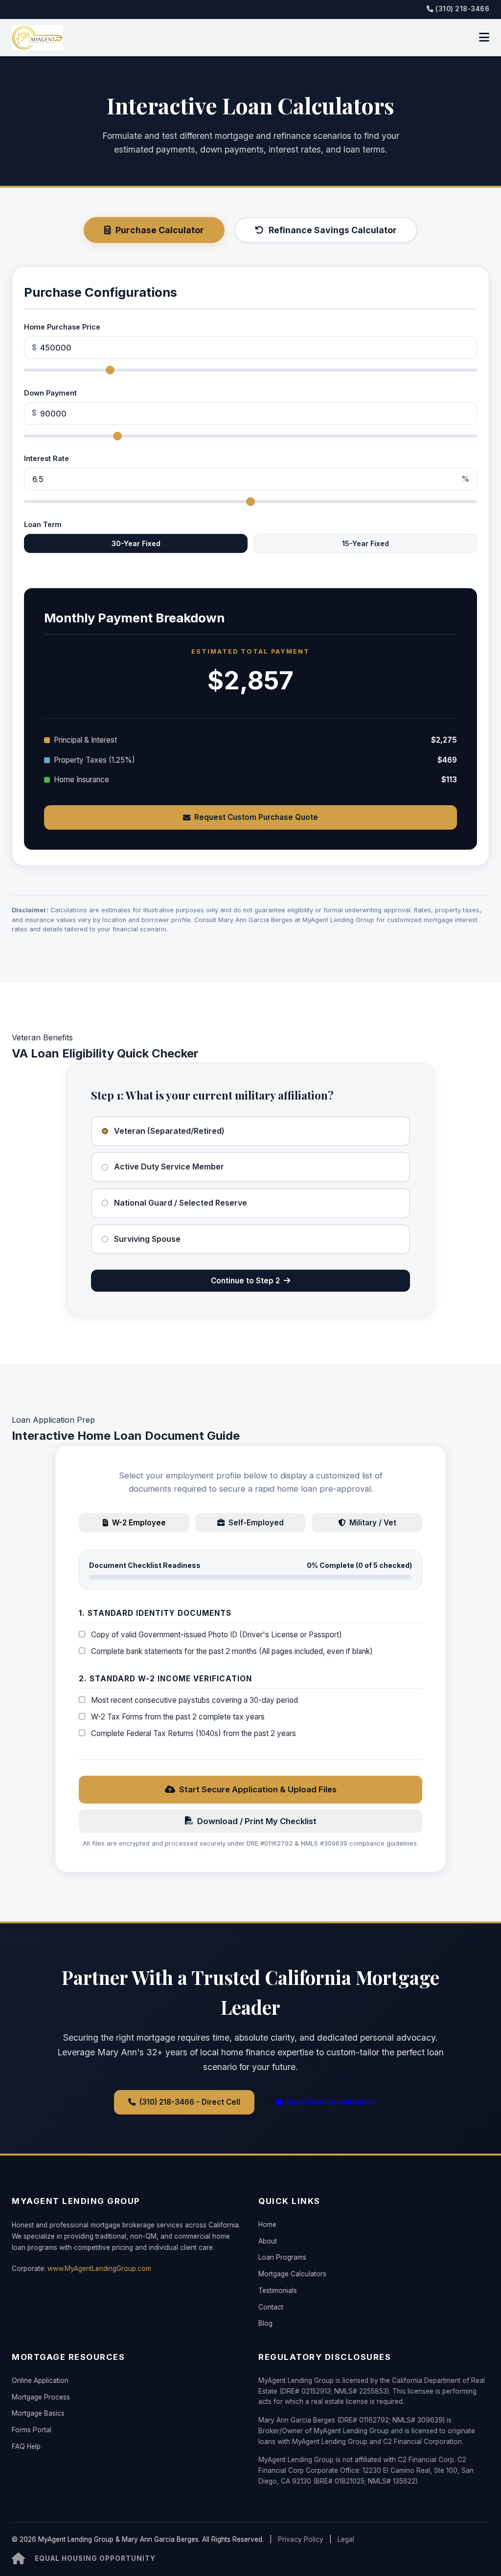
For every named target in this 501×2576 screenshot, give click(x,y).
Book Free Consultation (330, 2102)
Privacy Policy (301, 2539)
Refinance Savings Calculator (333, 230)
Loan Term (43, 524)
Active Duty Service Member (169, 1167)
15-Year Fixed (365, 543)
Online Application (40, 2380)
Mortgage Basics (38, 2413)
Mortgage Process (41, 2397)
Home (267, 2224)
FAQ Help (26, 2446)
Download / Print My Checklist (257, 1821)
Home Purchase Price (62, 327)
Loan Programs (282, 2257)
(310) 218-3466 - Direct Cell (190, 2102)
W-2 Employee (139, 1523)
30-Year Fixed (136, 543)
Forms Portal (32, 2430)
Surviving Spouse (147, 1239)
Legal (346, 2539)
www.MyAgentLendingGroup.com (99, 2268)
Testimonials (278, 2290)
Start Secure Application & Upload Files (258, 1789)
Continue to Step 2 (245, 1281)
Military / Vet (373, 1523)
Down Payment (50, 393)
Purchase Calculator (160, 230)
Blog (265, 2323)
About (268, 2241)
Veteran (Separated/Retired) (169, 1131)
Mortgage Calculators (292, 2274)
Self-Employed (256, 1523)
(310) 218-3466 (462, 9)
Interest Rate (46, 458)
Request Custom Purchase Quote (256, 817)
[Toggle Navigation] (484, 38)
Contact (271, 2307)
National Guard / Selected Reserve (181, 1203)
